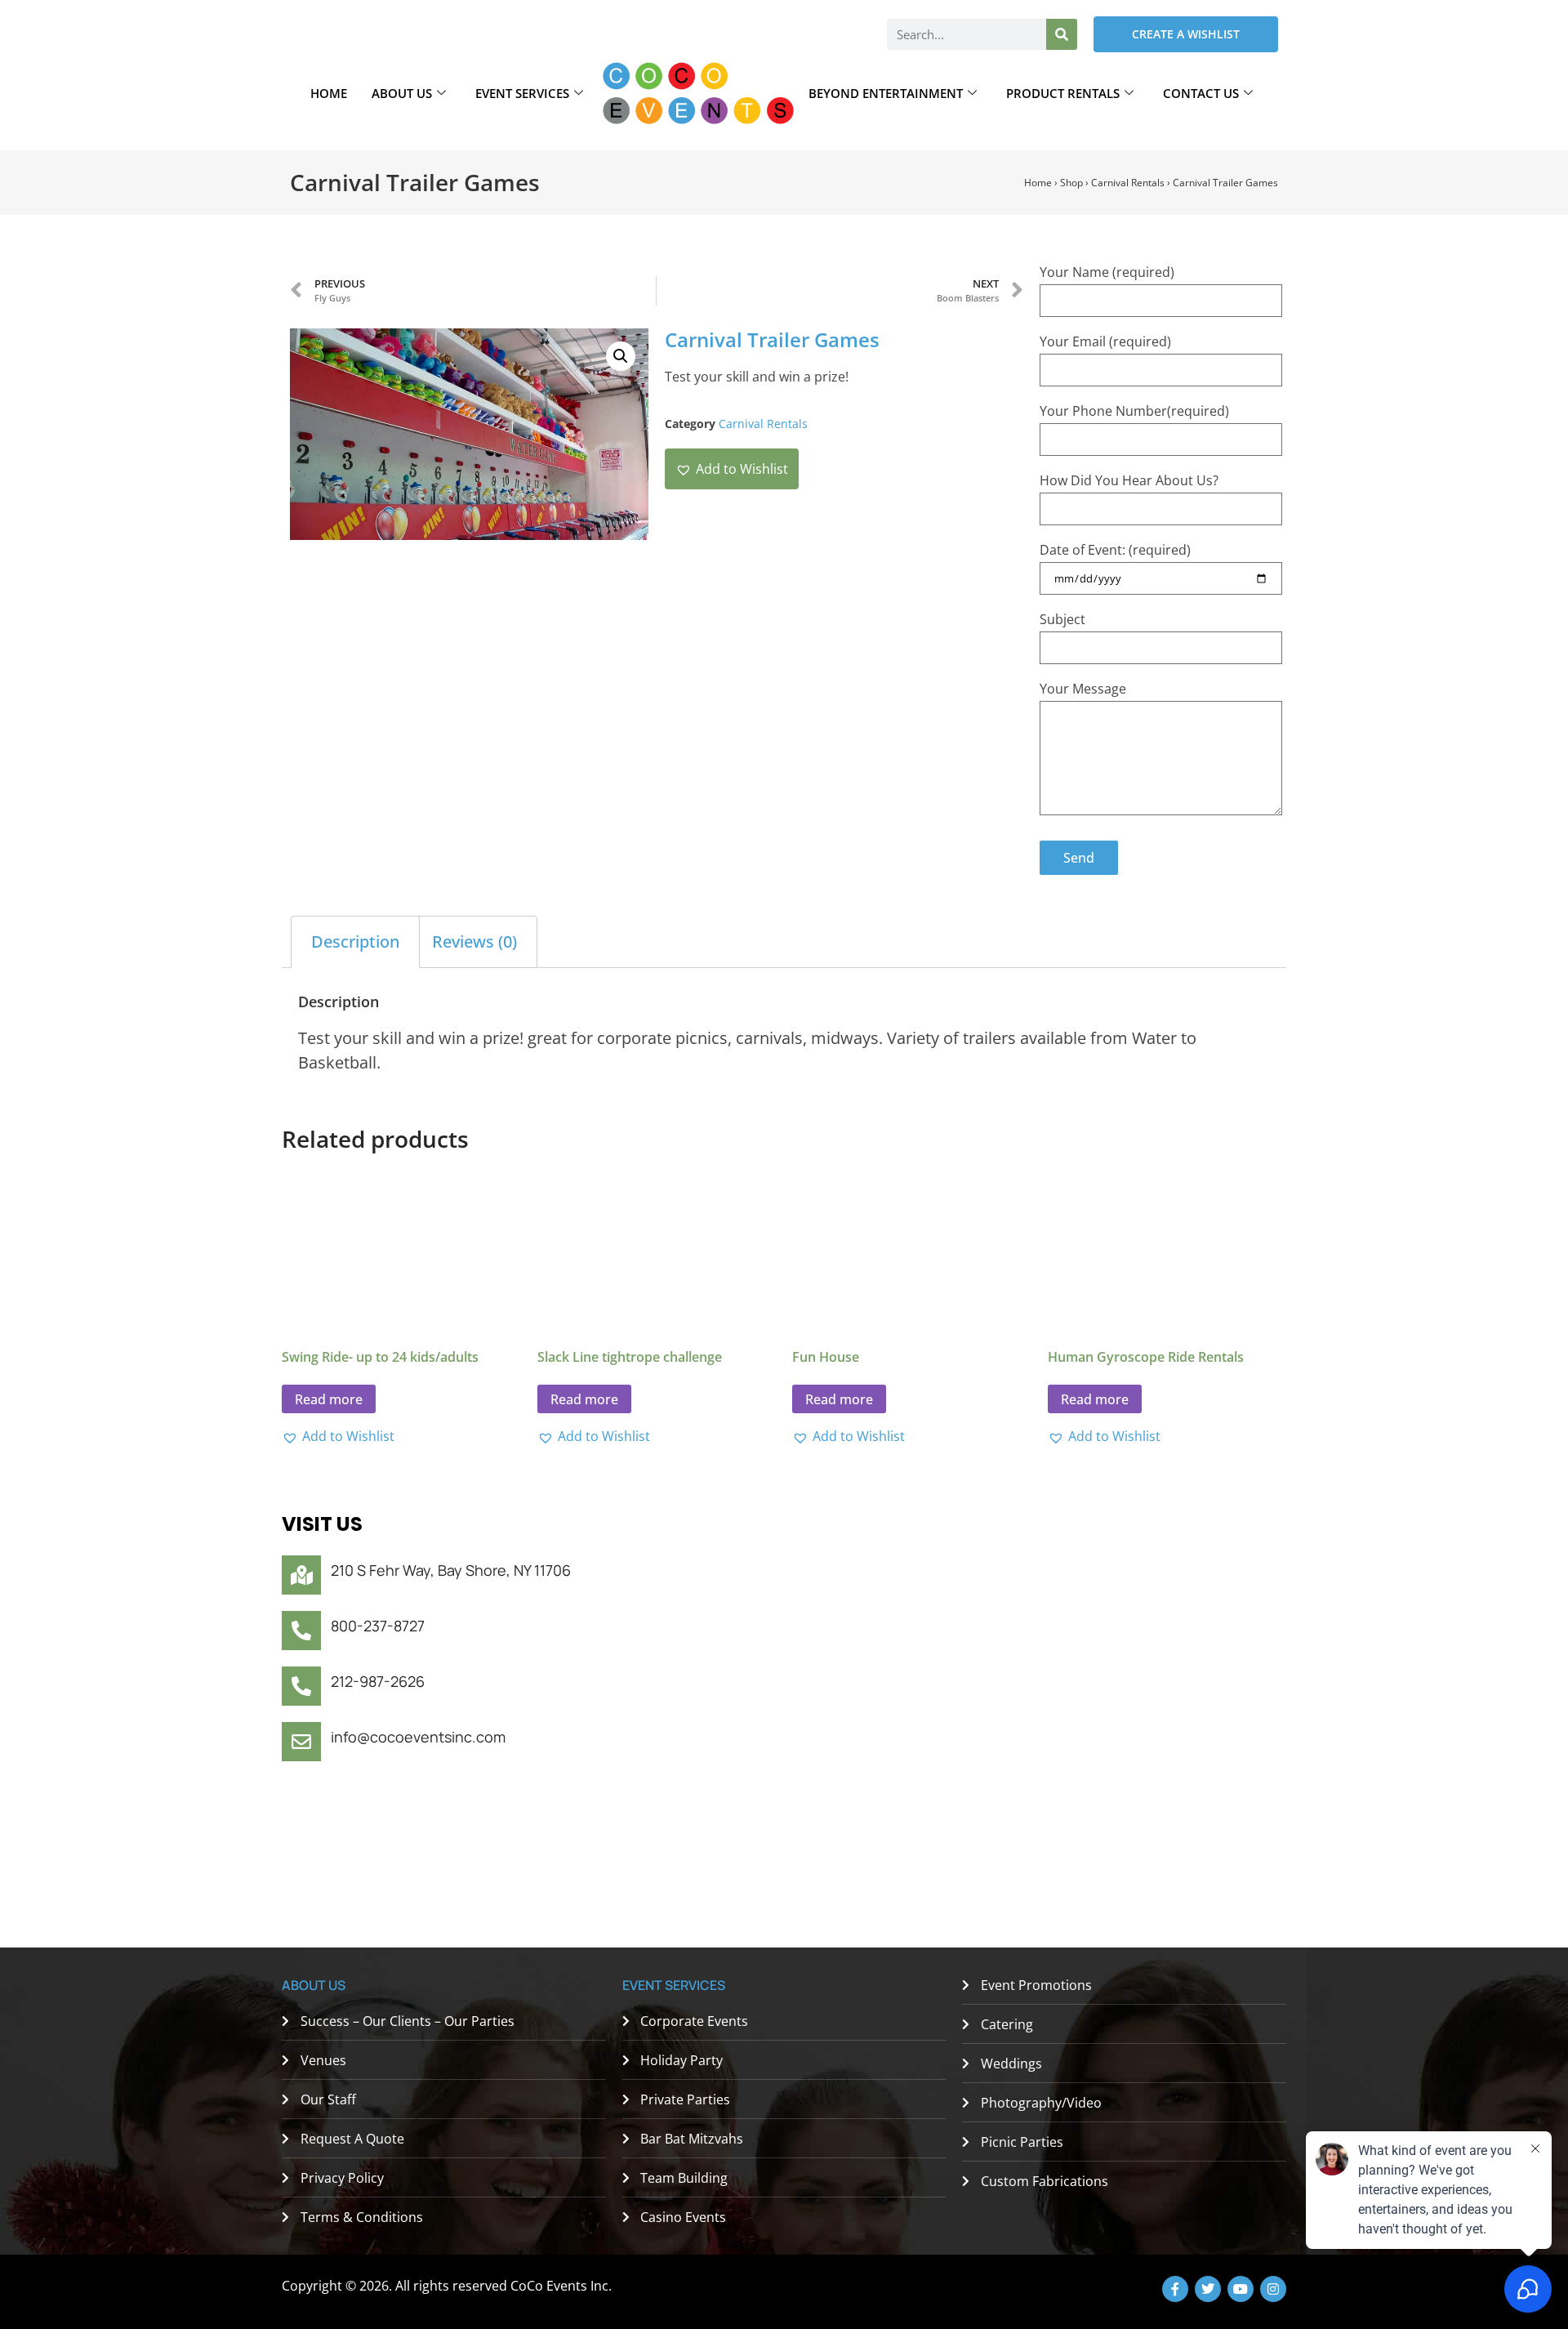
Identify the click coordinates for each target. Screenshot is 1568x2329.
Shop (1071, 183)
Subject (1062, 619)
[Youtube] (1241, 2289)
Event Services (522, 93)
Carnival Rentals (1128, 183)
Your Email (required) (1105, 341)
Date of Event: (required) (1115, 550)
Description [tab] (355, 941)
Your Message (1083, 689)
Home (329, 93)
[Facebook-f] (1175, 2289)
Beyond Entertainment (886, 93)
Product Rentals (1063, 93)
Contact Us (1201, 93)
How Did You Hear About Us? (1129, 480)
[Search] (1062, 34)
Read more (329, 1399)
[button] (621, 356)
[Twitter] (1208, 2289)
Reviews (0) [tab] (474, 941)
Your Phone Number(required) (1134, 411)
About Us (402, 93)
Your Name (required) (1107, 272)
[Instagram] (1273, 2289)
